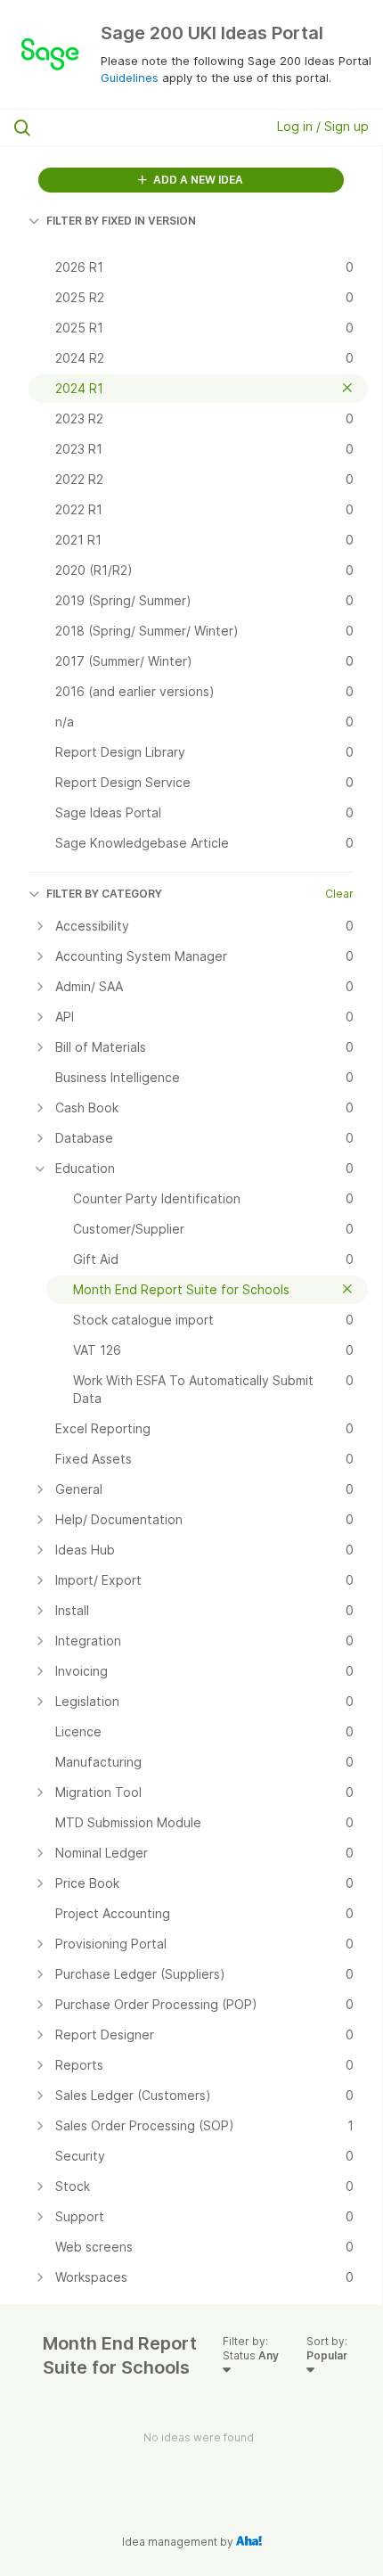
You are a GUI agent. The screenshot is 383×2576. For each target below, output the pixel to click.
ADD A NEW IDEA (197, 180)
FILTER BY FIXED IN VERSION (121, 221)
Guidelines (130, 78)
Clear (339, 894)
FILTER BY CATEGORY (104, 894)
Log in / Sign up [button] (323, 126)
